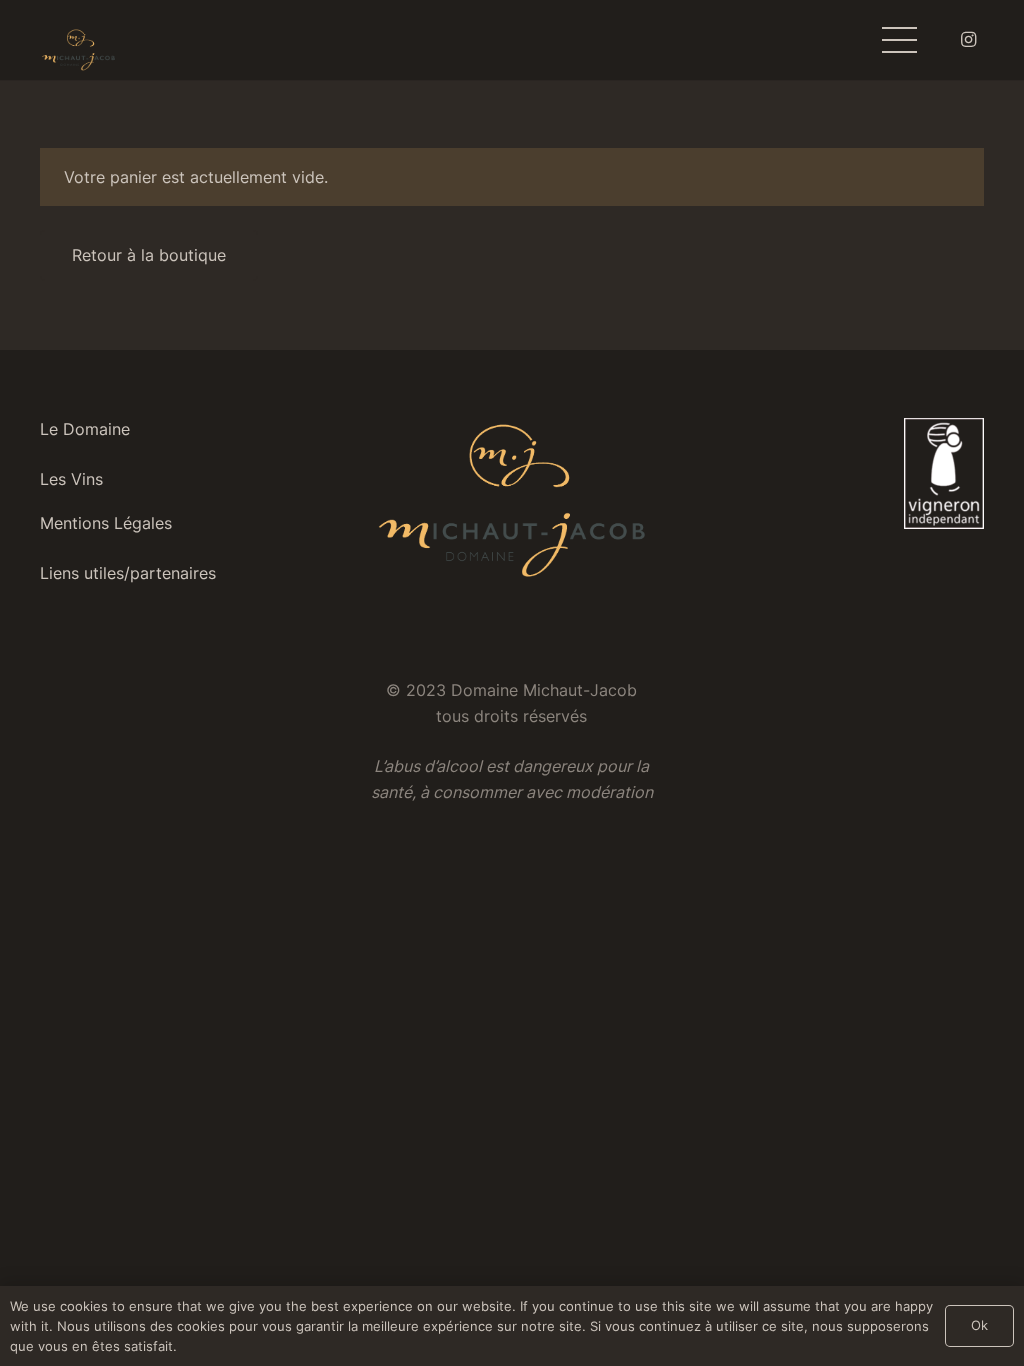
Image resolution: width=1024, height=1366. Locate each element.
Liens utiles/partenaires (128, 573)
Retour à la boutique (149, 255)
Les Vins (71, 479)
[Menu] (899, 40)
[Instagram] (968, 40)
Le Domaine (85, 429)
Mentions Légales (106, 523)
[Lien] (78, 50)
